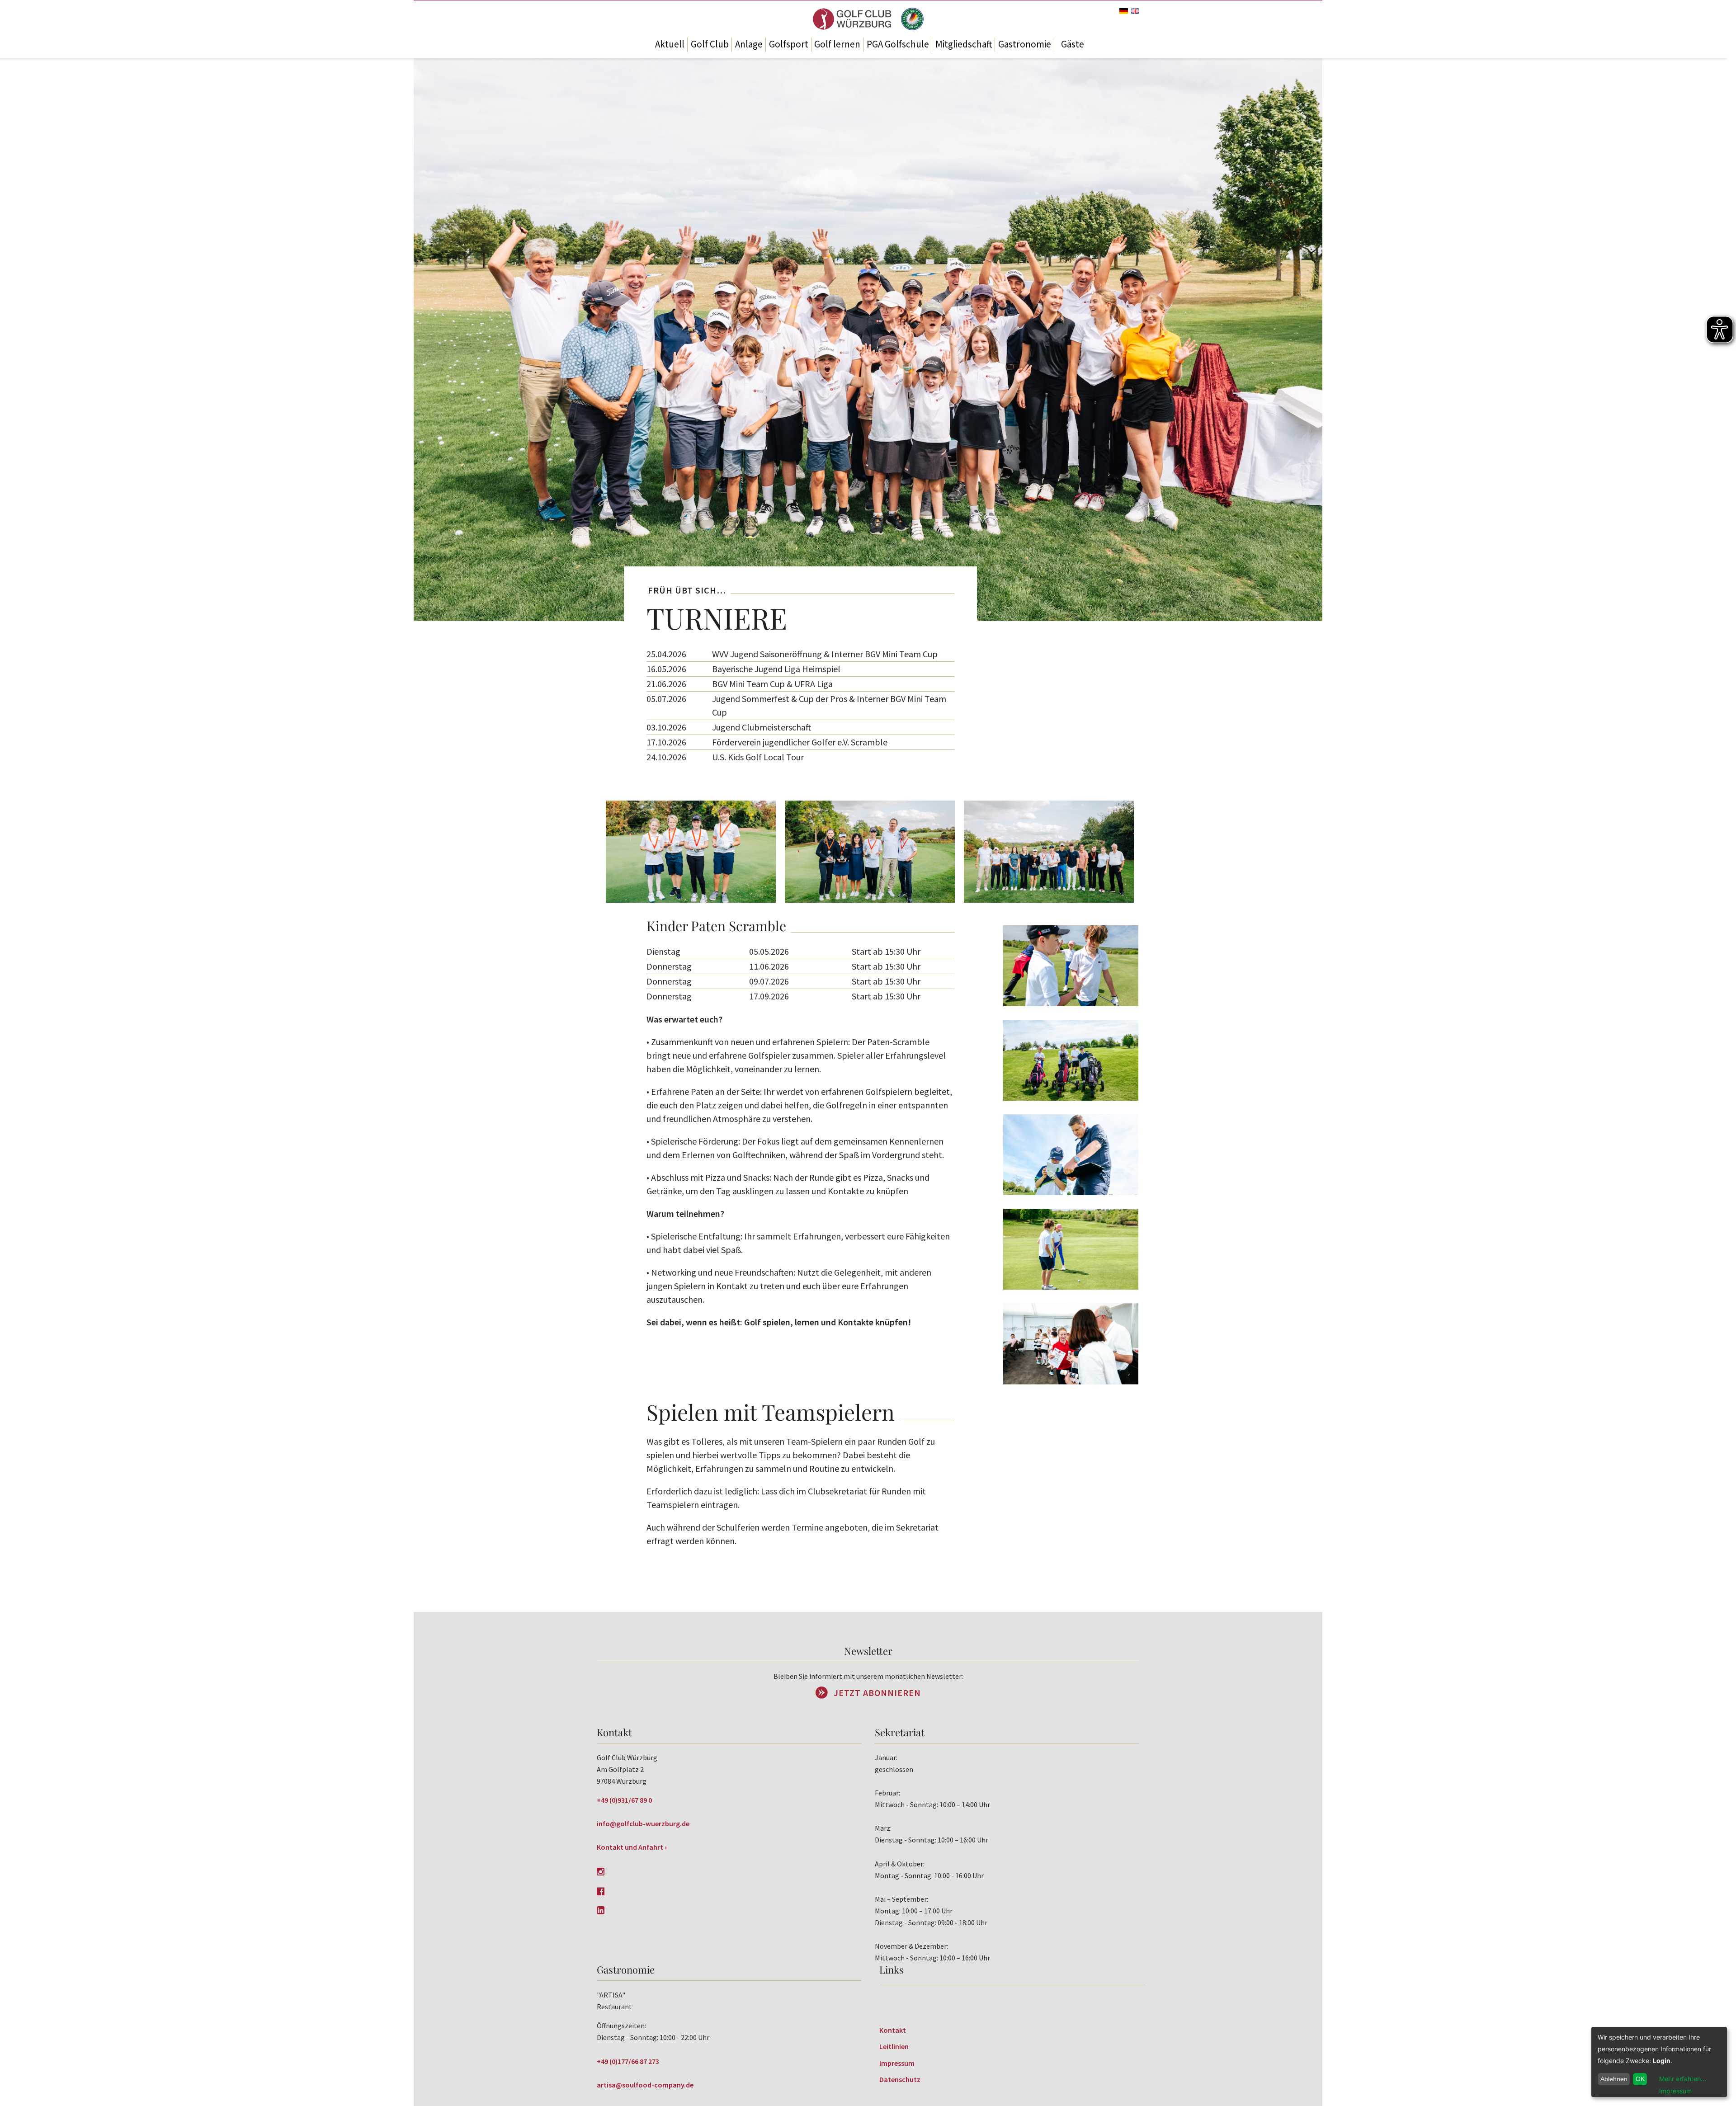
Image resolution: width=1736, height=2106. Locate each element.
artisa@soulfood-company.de (645, 2085)
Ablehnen (1614, 2079)
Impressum (897, 2063)
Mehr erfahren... (1683, 2079)
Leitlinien (894, 2046)
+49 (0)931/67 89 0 (624, 1800)
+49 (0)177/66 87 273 (628, 2061)
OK (1640, 2079)
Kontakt (893, 2030)
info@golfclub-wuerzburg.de (643, 1823)
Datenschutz (900, 2079)
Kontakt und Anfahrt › (632, 1847)
